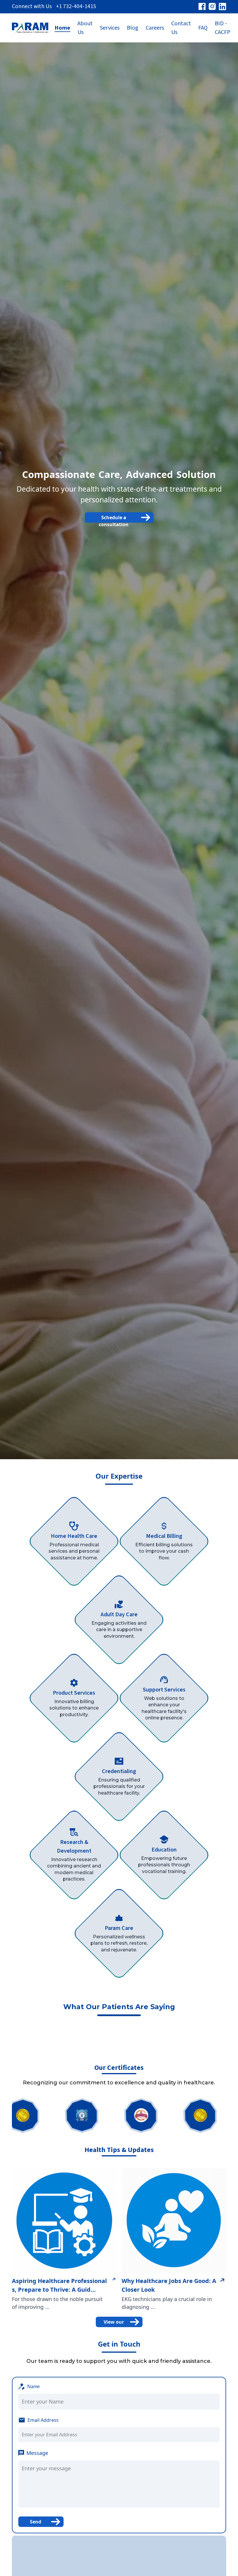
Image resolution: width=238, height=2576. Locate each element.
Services (110, 28)
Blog (133, 28)
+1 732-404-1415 (76, 6)
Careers (155, 28)
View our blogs (114, 2323)
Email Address (43, 2420)
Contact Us (181, 28)
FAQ (203, 28)
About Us (85, 28)
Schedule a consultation (114, 518)
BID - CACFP (223, 28)
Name (34, 2387)
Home (62, 28)
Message (37, 2453)
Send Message (36, 2523)
